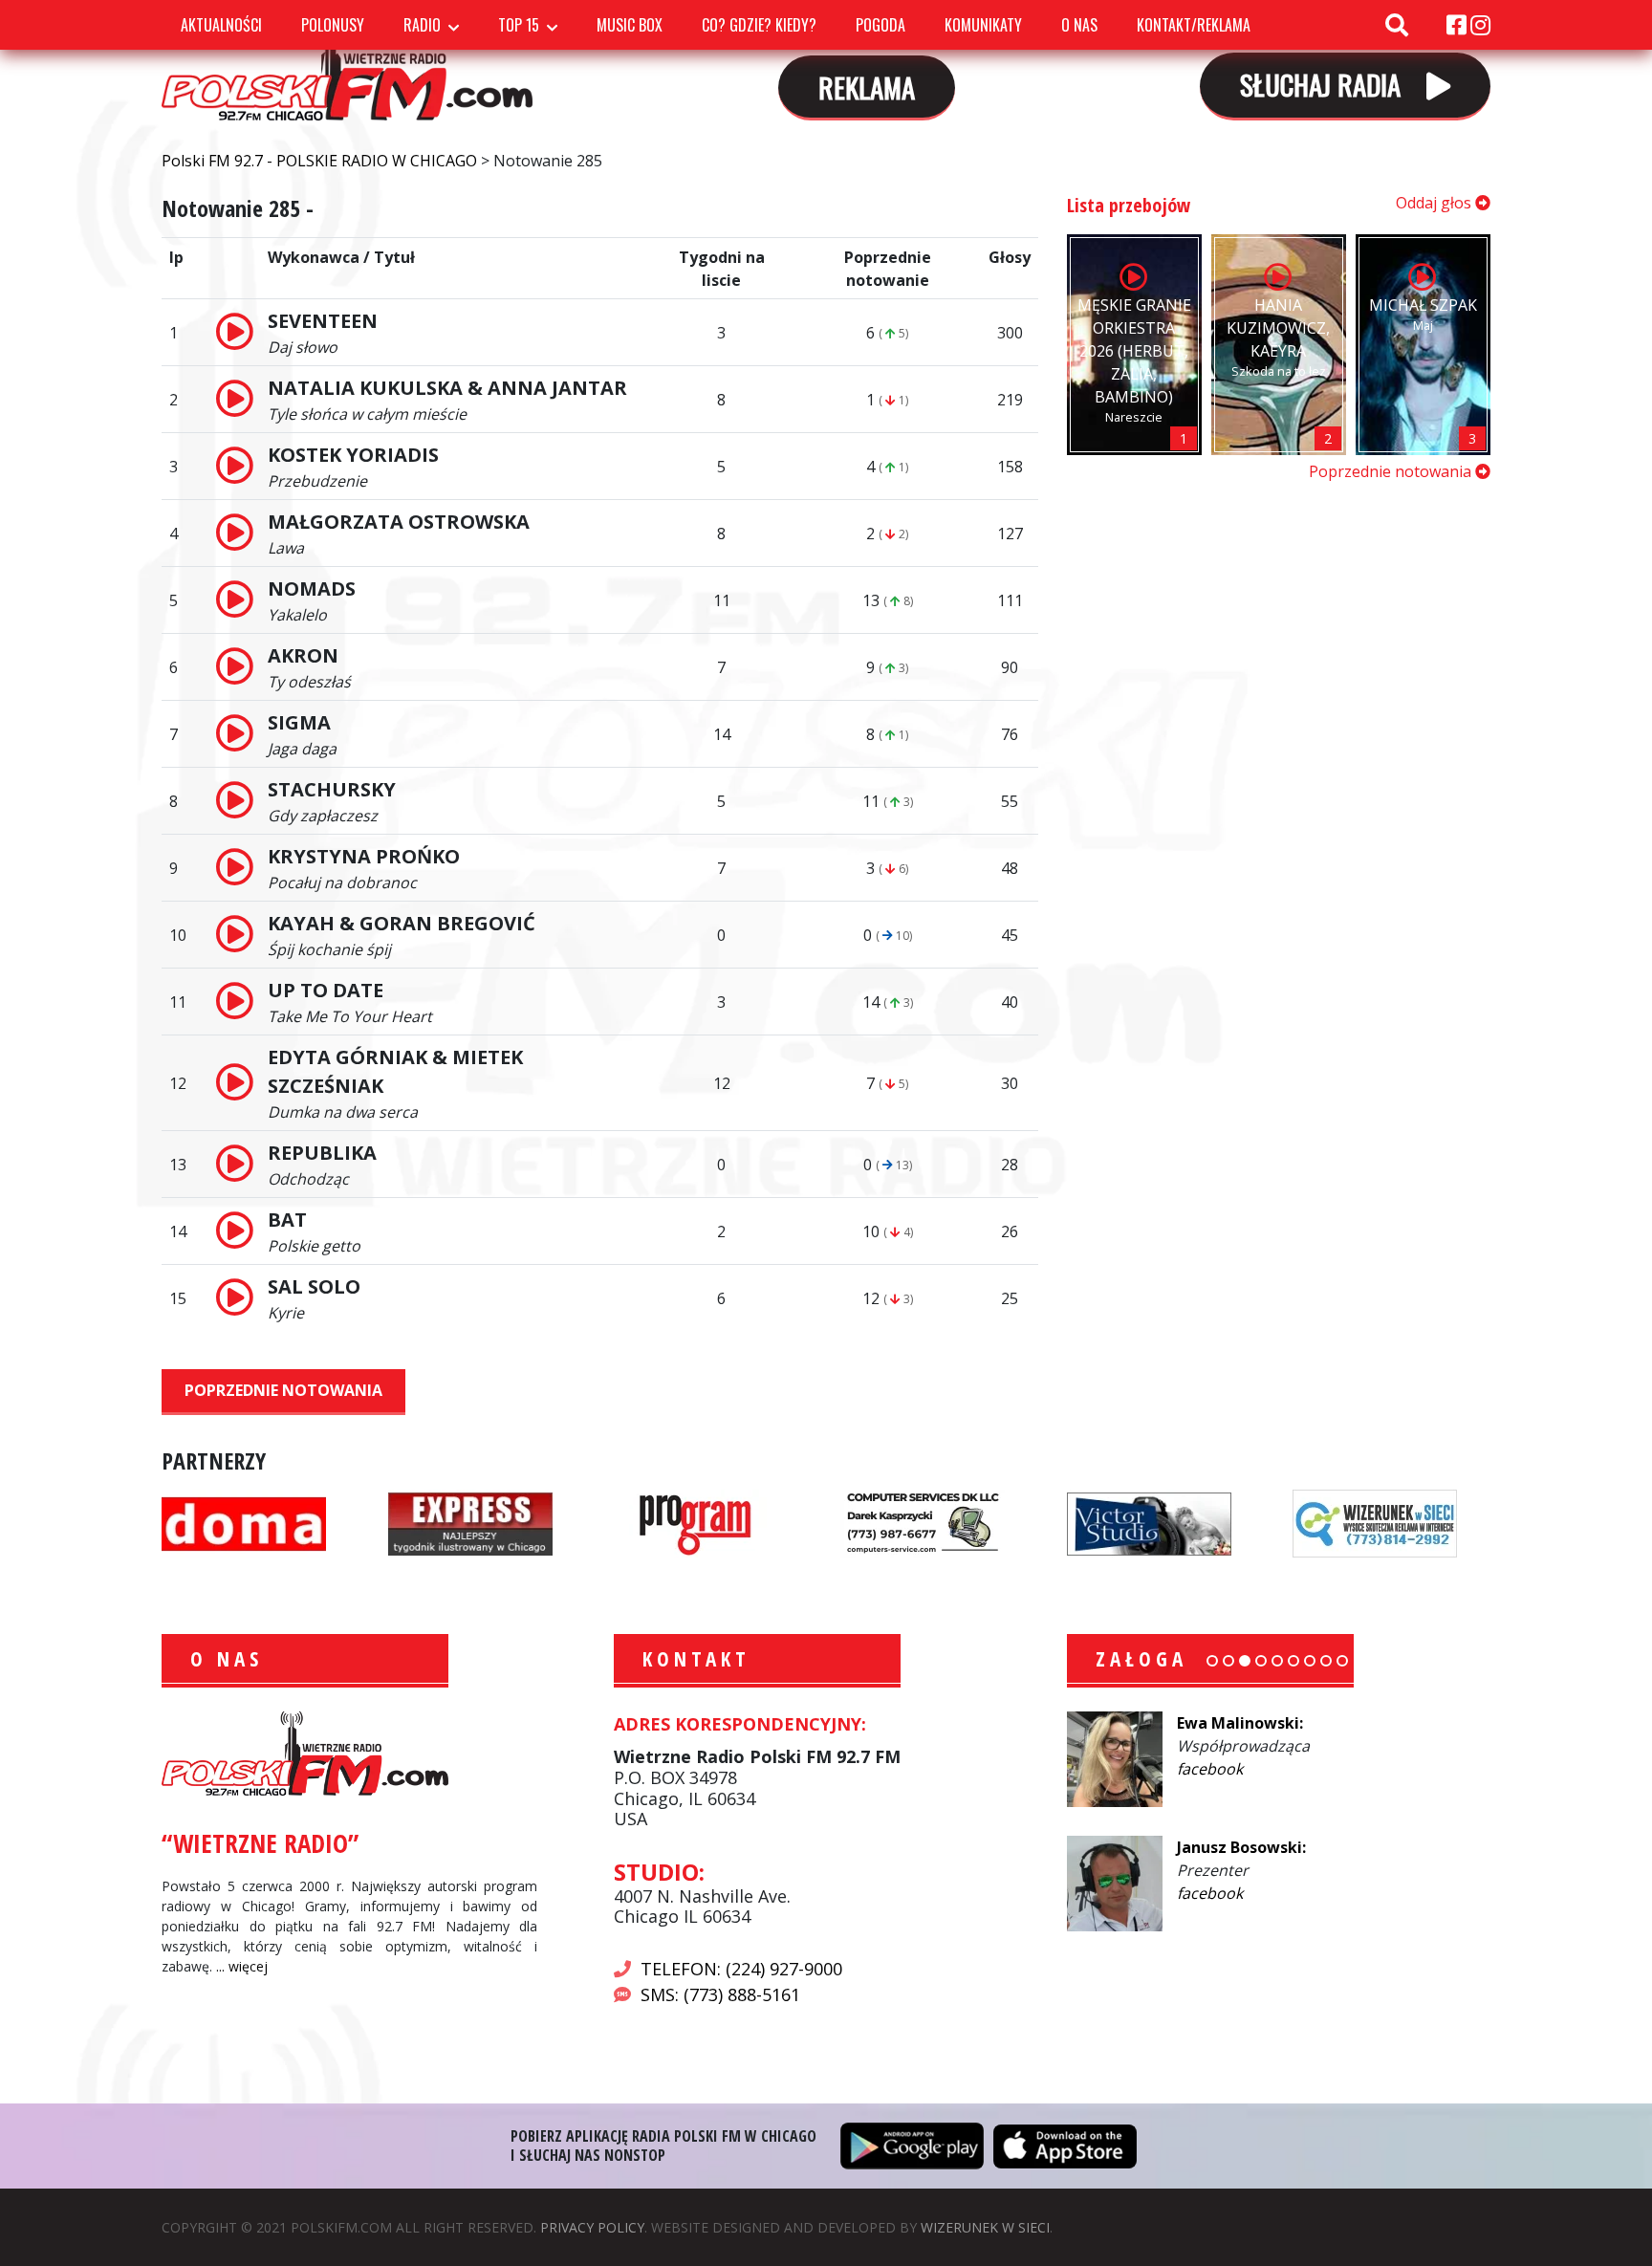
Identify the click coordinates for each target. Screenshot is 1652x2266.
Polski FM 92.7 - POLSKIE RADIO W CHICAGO (347, 66)
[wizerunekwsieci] (1375, 1522)
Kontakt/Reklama (1194, 25)
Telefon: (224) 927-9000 (741, 1969)
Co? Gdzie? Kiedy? (759, 25)
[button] (1212, 1661)
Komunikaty (983, 25)
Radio (422, 25)
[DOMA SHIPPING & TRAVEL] (244, 1522)
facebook (1210, 1769)
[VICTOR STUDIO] (1149, 1522)
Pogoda (880, 25)
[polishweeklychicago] (696, 1522)
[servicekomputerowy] (923, 1522)
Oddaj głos (1435, 203)
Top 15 (519, 25)
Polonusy (333, 25)
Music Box (630, 25)
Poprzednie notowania (283, 1390)
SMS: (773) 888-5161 (720, 1994)
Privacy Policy (592, 2227)
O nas (1079, 25)
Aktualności (221, 25)
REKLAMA (867, 87)
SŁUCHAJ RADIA (1324, 84)
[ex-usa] (470, 1522)
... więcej (242, 1966)
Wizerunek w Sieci (985, 2227)
